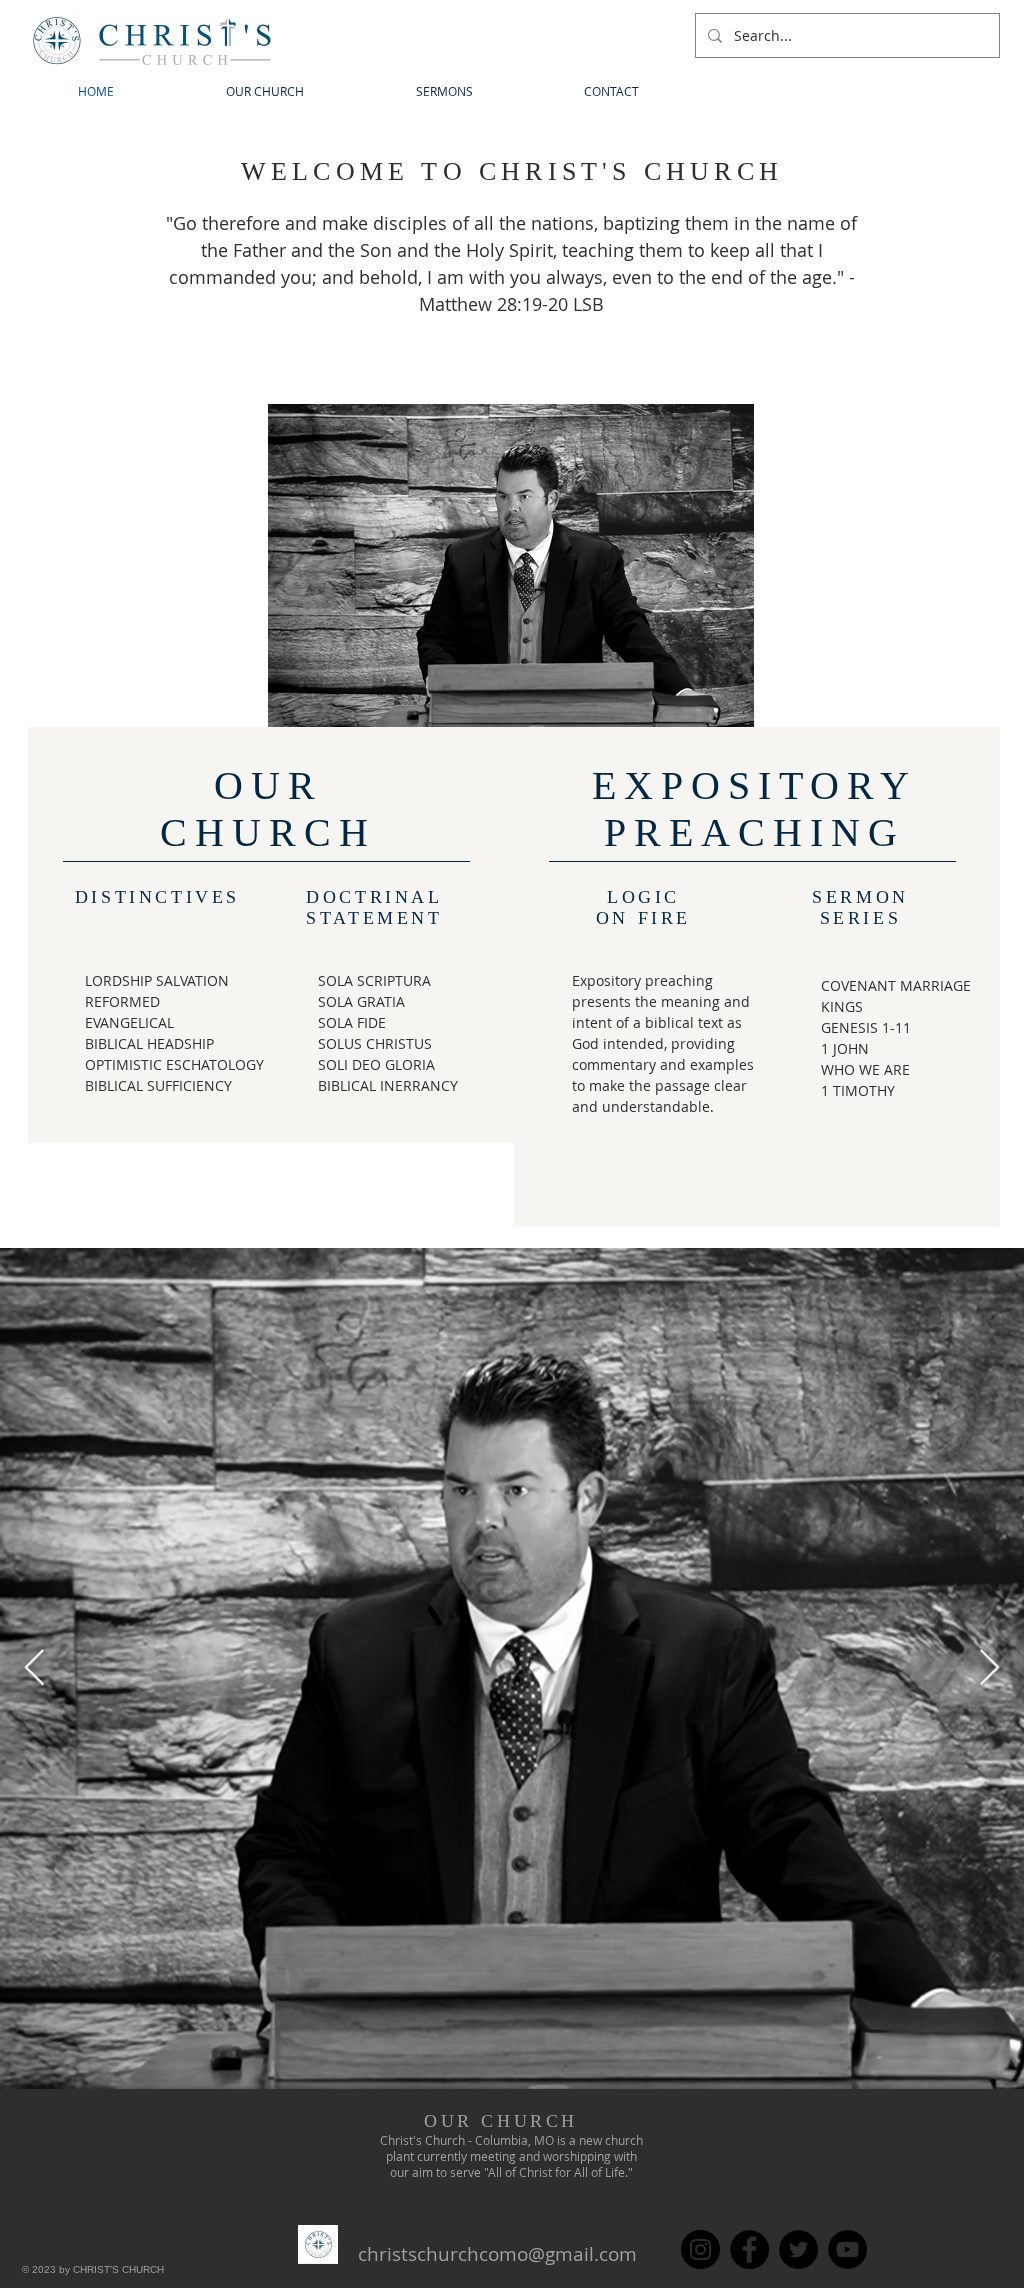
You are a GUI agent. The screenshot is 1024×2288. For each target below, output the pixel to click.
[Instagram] (700, 2249)
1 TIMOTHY (858, 1090)
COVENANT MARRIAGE (896, 985)
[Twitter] (798, 2249)
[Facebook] (749, 2249)
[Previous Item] (34, 1668)
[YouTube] (847, 2249)
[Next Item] (989, 1668)
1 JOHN (845, 1048)
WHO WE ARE (865, 1069)
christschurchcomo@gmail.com (497, 2254)
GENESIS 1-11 (866, 1027)
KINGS (842, 1006)
